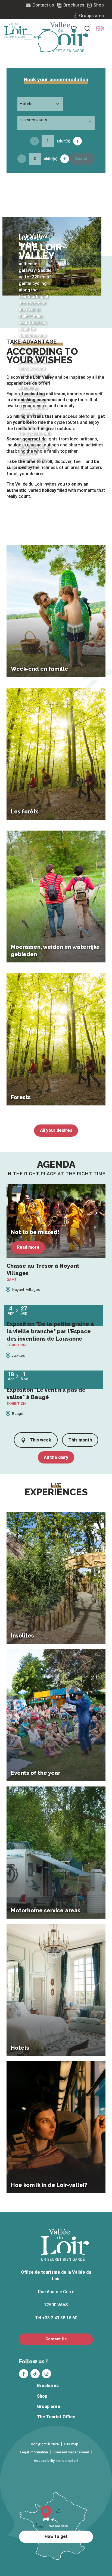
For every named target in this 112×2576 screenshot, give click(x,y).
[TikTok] (35, 2374)
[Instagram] (46, 2374)
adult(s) (63, 141)
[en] (100, 29)
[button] (100, 29)
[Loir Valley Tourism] (65, 37)
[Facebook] (24, 2374)
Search (82, 159)
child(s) (51, 159)
